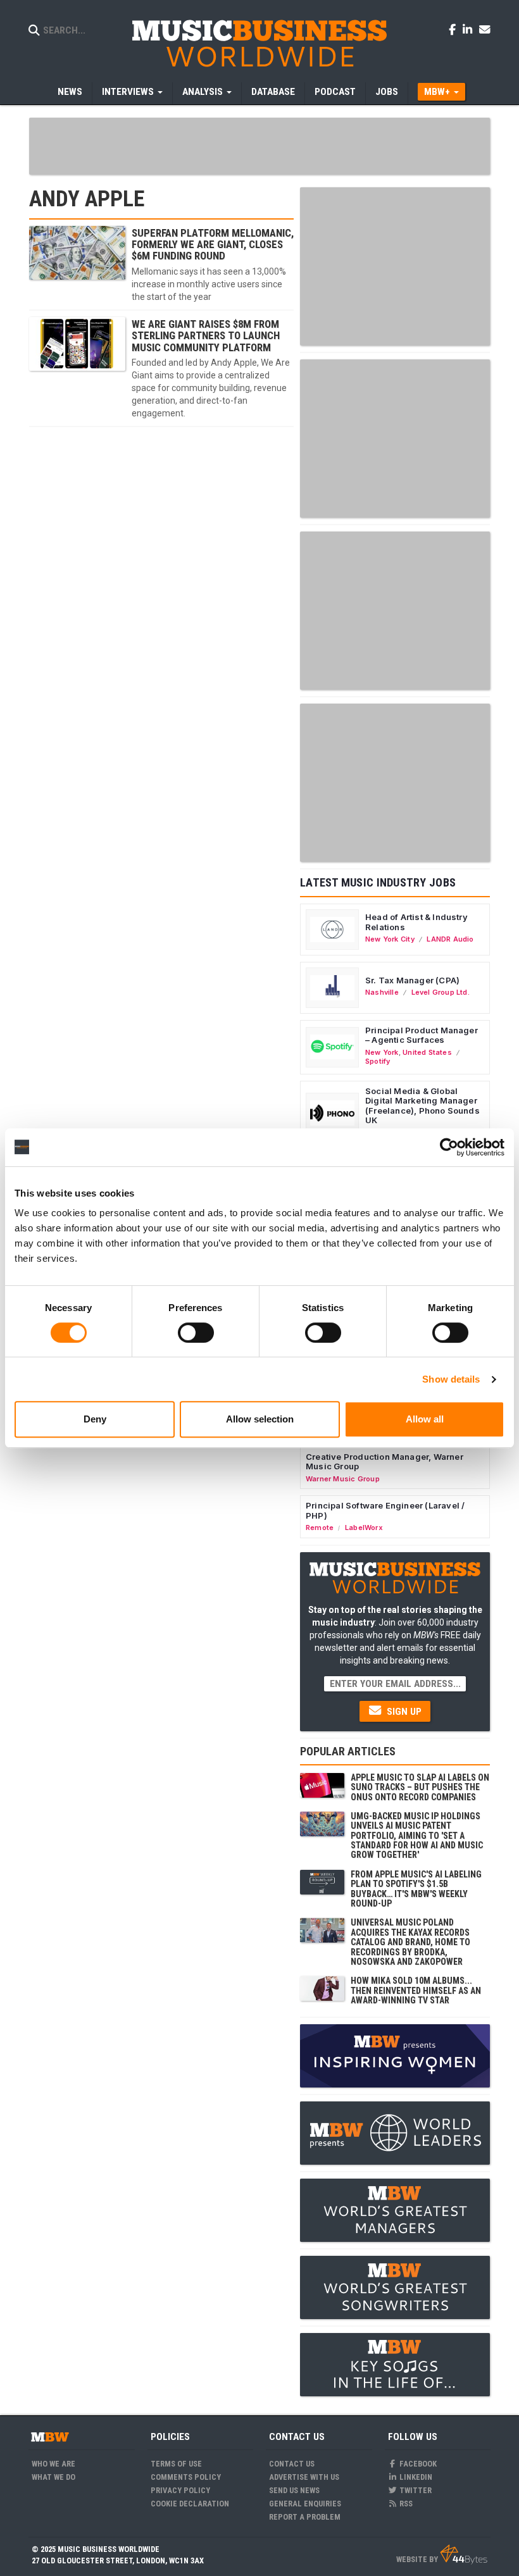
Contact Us (292, 2464)
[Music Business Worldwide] (259, 43)
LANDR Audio (450, 939)
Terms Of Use (176, 2464)
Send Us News (294, 2490)
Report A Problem (305, 2517)
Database (273, 92)
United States (427, 1052)
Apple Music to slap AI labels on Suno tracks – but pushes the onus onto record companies (420, 1787)
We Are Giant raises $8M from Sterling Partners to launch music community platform (206, 336)
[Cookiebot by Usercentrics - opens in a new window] (449, 1147)
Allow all (425, 1419)
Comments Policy (186, 2477)
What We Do (53, 2477)
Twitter (415, 2490)
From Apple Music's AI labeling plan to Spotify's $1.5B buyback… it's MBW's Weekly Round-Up (416, 1889)
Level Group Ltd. (441, 992)
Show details (451, 1379)
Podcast (335, 92)
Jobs (387, 92)
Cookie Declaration (190, 2504)
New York (382, 1052)
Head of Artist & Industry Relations (416, 922)
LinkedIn (415, 2477)
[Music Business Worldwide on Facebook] (454, 29)
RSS (405, 2504)
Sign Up (403, 1712)
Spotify (378, 1061)
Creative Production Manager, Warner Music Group (385, 1462)
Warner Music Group (343, 1479)
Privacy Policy (180, 2490)
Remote (320, 1528)
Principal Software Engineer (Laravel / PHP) (385, 1510)
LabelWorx (364, 1528)
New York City (390, 939)
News (70, 92)
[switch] (196, 1333)
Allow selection (260, 1419)
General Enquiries (305, 2504)
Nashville (382, 992)
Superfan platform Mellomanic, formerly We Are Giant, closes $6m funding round (213, 245)
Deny (95, 1419)
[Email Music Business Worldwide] (485, 29)
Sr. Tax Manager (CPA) (412, 980)
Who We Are (53, 2464)
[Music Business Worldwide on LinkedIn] (470, 29)
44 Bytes (464, 2554)
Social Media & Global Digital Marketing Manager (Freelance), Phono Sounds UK (422, 1106)
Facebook (417, 2464)
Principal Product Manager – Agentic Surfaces (422, 1035)
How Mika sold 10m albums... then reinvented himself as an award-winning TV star (416, 1990)
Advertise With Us (304, 2477)
